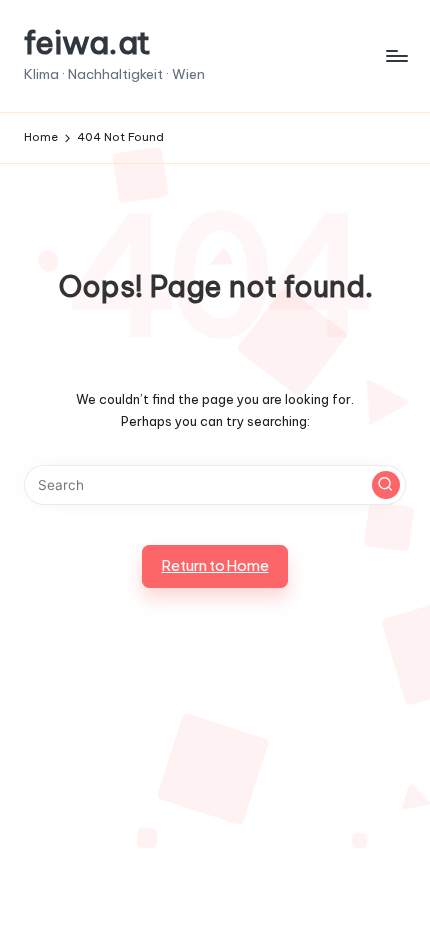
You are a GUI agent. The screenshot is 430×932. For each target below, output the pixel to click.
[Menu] (396, 55)
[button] (386, 485)
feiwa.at (87, 42)
